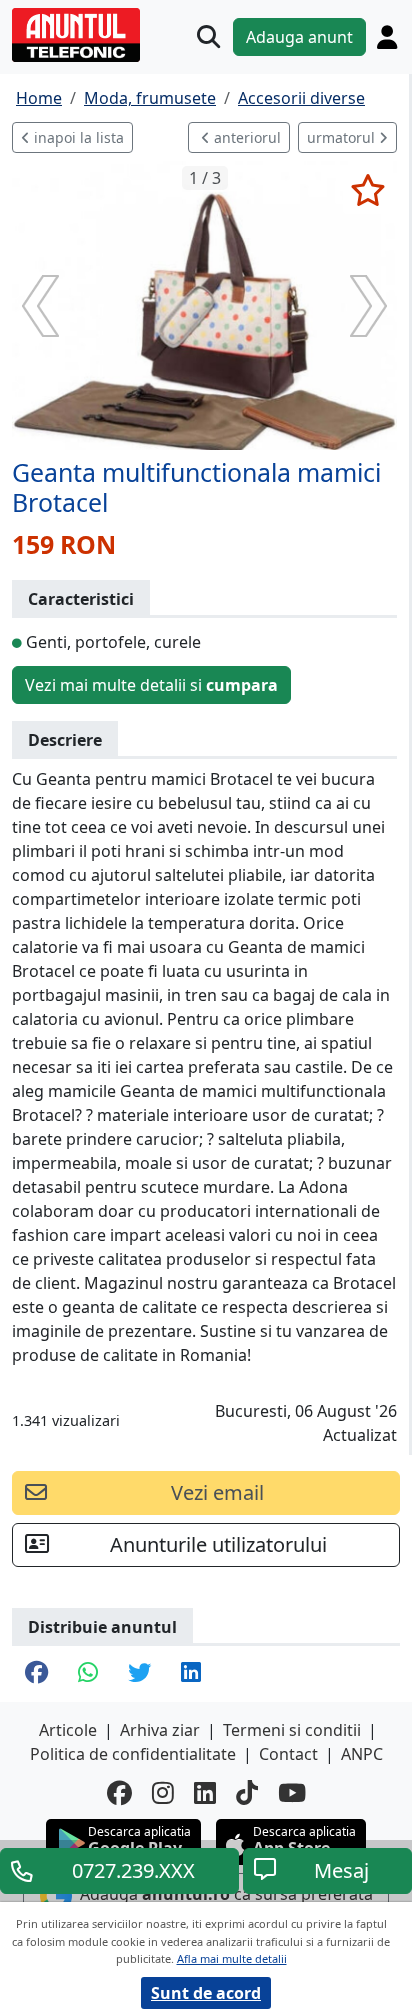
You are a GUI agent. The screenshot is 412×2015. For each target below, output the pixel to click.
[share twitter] (139, 1674)
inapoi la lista (77, 137)
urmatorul (343, 137)
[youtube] (292, 1792)
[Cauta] (208, 36)
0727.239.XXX (133, 1870)
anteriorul (245, 137)
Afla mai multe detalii (232, 1958)
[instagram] (163, 1792)
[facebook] (119, 1792)
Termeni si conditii (292, 1730)
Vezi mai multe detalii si (151, 685)
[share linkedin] (191, 1674)
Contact (288, 1754)
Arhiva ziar (160, 1730)
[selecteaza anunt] (367, 190)
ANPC (362, 1754)
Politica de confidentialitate (133, 1754)
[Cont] (387, 37)
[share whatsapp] (88, 1674)
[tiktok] (247, 1792)
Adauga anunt (299, 37)
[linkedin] (205, 1792)
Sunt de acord (206, 1993)
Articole (68, 1730)
